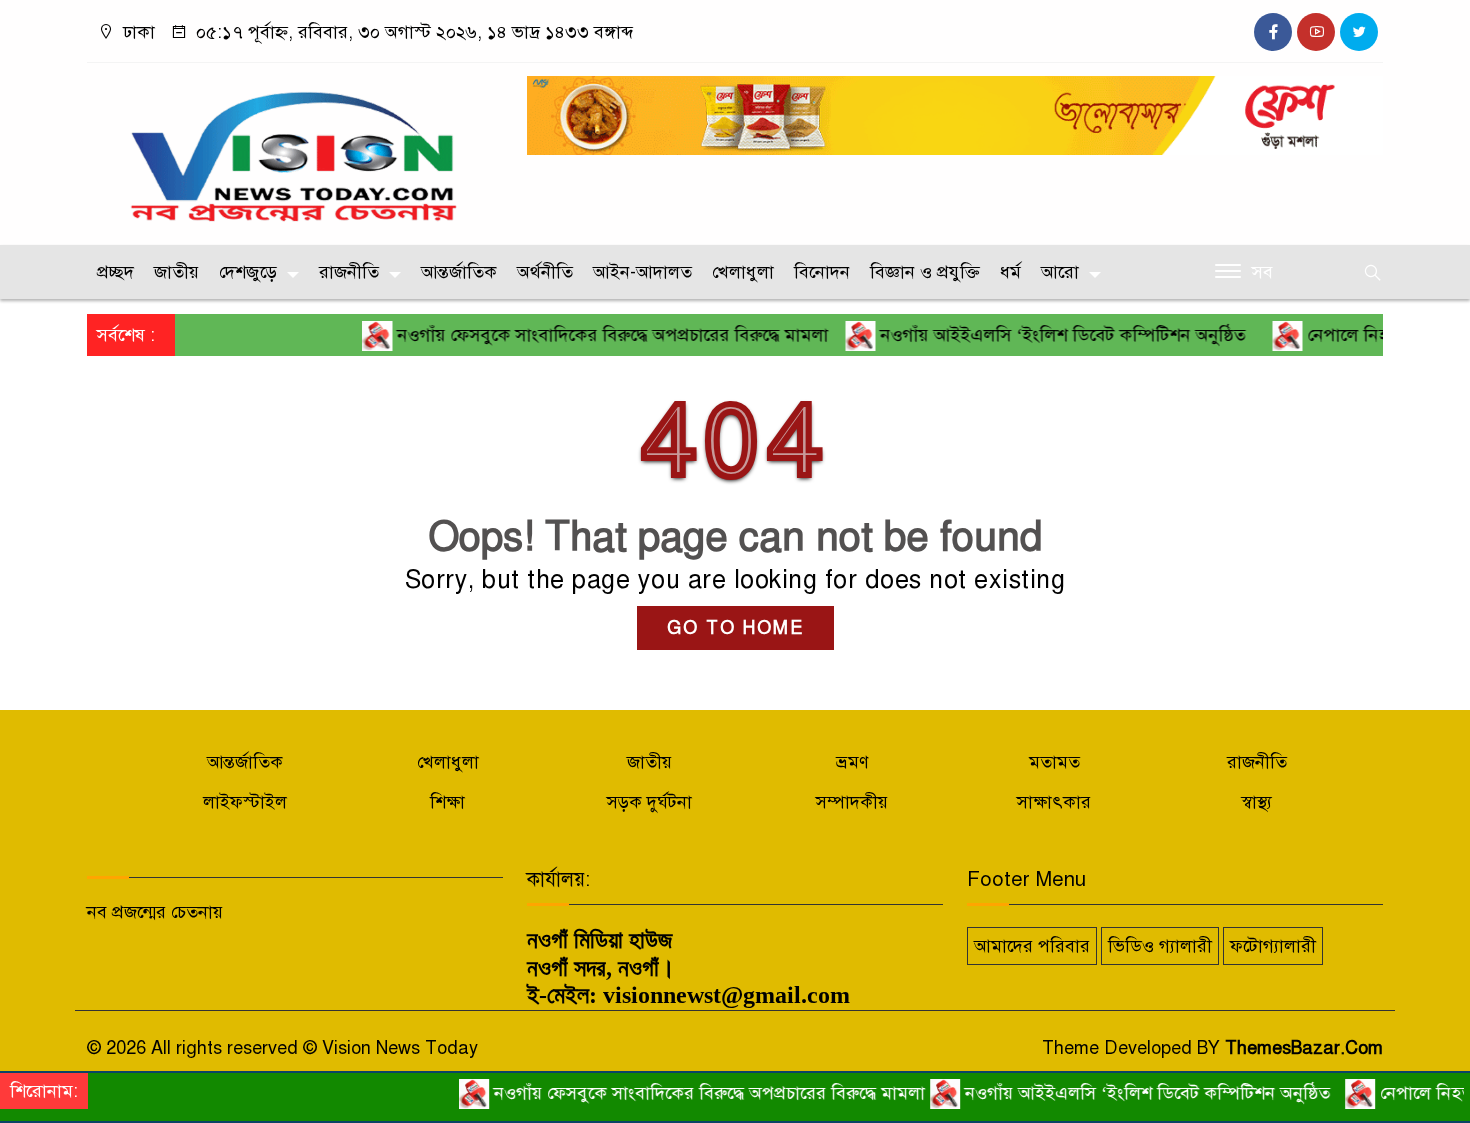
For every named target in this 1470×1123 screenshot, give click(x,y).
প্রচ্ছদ (115, 272)
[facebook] (1273, 32)
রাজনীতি (349, 272)
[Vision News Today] (295, 149)
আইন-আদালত (642, 272)
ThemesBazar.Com (1304, 1048)
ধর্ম (1010, 272)
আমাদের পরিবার (1032, 946)
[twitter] (1359, 32)
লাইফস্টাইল (245, 802)
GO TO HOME (735, 628)
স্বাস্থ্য (1256, 802)
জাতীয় (176, 272)
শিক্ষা (447, 802)
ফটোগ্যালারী (1273, 946)
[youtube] (1316, 32)
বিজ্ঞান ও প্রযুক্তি (925, 272)
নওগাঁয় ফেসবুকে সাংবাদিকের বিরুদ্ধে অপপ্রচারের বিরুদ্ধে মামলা (585, 335)
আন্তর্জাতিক (459, 272)
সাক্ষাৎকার (1054, 802)
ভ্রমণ (852, 762)
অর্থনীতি (545, 272)
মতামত (1054, 762)
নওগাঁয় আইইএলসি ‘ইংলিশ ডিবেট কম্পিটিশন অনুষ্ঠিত (1040, 335)
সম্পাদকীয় (852, 802)
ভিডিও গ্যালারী (1160, 946)
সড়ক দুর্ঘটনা (649, 802)
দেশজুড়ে (248, 272)
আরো (1060, 272)
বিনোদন (822, 272)
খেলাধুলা (743, 272)
